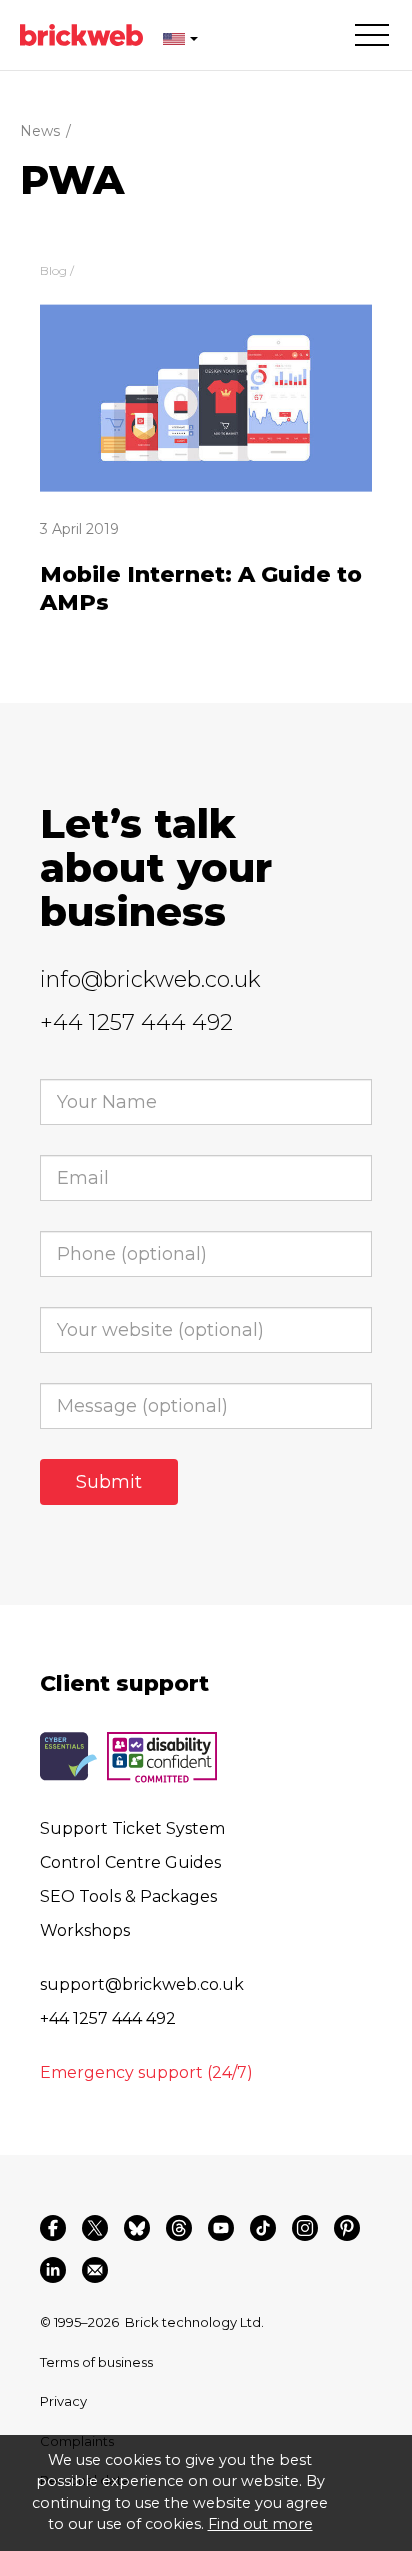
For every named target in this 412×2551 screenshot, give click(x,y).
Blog (53, 270)
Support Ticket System (132, 1828)
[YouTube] (221, 2228)
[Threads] (179, 2228)
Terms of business (96, 2362)
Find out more (260, 2524)
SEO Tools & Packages (128, 1896)
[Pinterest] (347, 2228)
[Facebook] (53, 2228)
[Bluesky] (137, 2228)
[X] (95, 2228)
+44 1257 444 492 (136, 1022)
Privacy (63, 2401)
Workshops (85, 1930)
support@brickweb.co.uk (142, 1984)
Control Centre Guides (130, 1862)
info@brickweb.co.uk (150, 979)
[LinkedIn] (53, 2270)
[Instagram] (305, 2228)
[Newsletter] (95, 2270)
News (40, 131)
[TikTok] (263, 2228)
